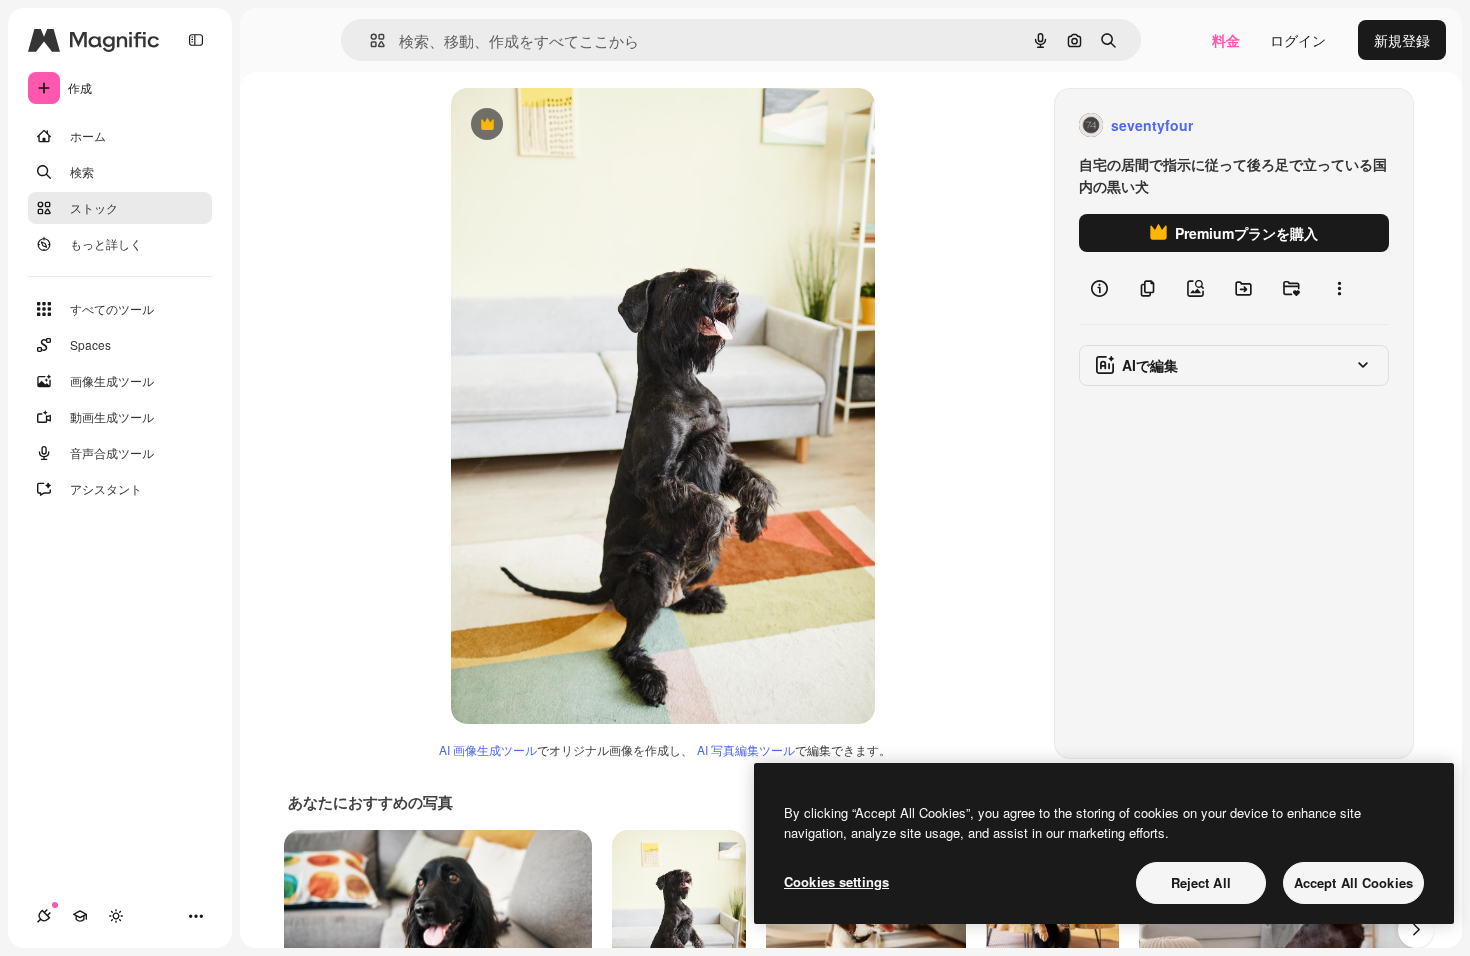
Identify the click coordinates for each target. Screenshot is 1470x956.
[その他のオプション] (1339, 288)
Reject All (1201, 882)
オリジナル (588, 125)
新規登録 (1402, 40)
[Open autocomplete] (369, 40)
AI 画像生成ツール (488, 749)
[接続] (44, 916)
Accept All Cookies (1353, 882)
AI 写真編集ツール (746, 749)
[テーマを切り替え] (116, 916)
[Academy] (80, 916)
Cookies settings (836, 881)
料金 (1226, 40)
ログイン (1298, 40)
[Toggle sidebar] (196, 40)
